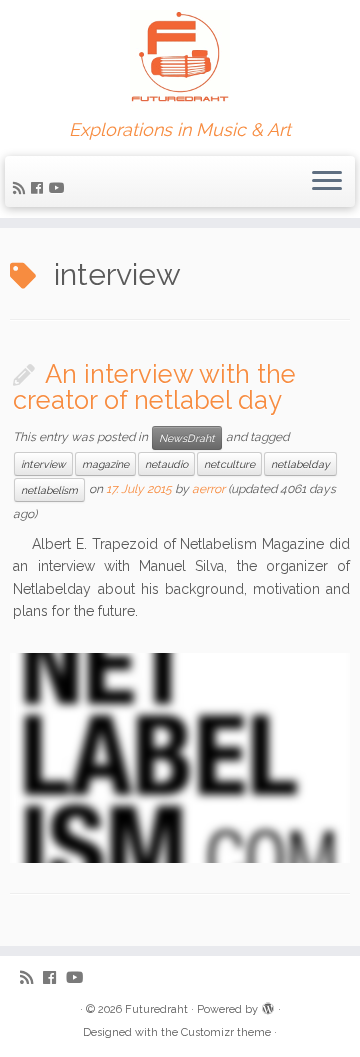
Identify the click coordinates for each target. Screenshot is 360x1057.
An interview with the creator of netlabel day (154, 387)
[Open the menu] (327, 182)
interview (43, 464)
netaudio (166, 464)
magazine (105, 464)
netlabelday (300, 464)
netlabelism (49, 490)
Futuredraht (156, 1009)
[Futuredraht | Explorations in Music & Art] (180, 60)
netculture (229, 464)
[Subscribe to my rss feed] (22, 188)
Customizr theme (226, 1032)
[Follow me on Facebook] (40, 188)
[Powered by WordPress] (268, 1006)
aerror (208, 489)
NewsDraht (187, 438)
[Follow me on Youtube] (60, 188)
